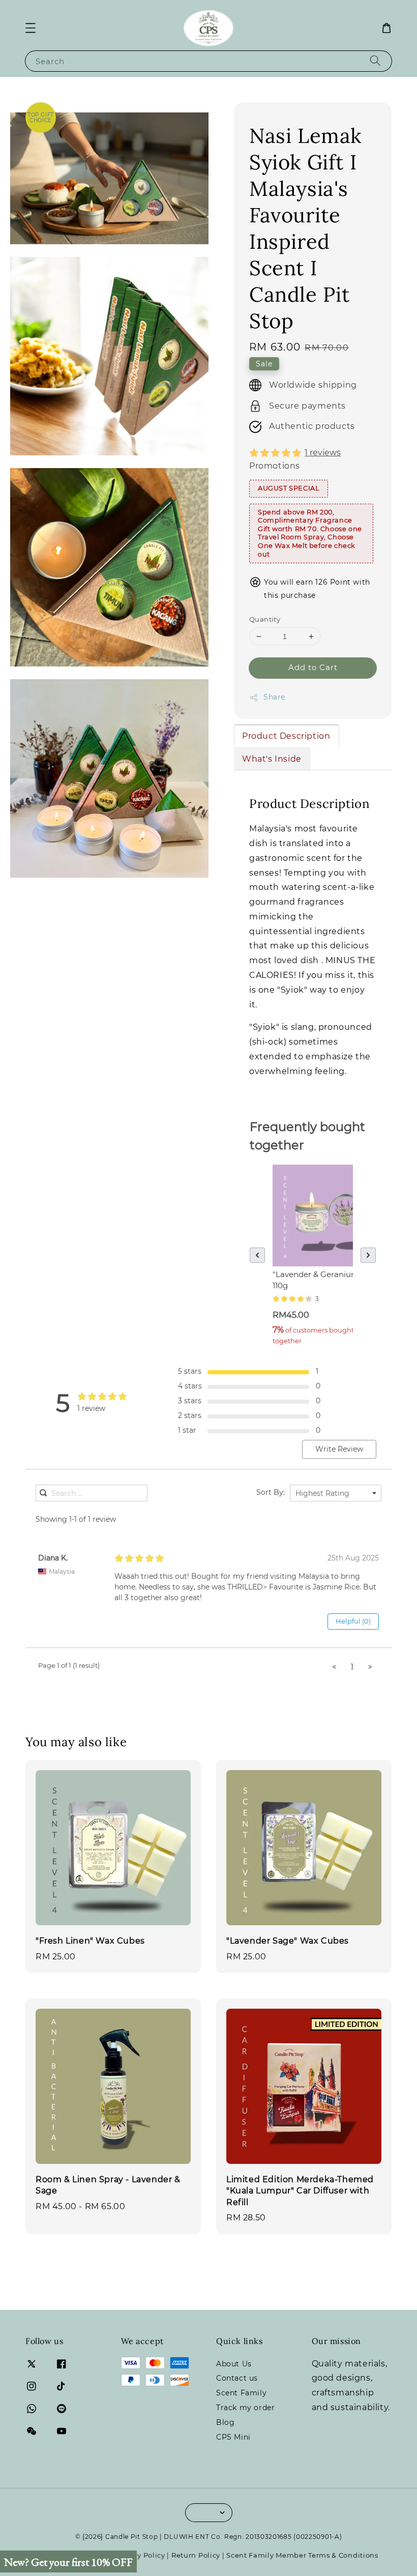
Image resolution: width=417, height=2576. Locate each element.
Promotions (275, 466)
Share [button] (274, 697)
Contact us (237, 2378)
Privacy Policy (140, 2555)
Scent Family (241, 2393)
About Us (234, 2364)
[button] (31, 28)
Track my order (245, 2408)
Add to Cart (313, 667)
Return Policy (196, 2555)
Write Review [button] (339, 1449)
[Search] (375, 61)
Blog (225, 2422)
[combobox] (336, 1493)
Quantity (265, 619)
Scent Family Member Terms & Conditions (302, 2555)
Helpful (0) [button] (353, 1621)
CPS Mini (233, 2437)
